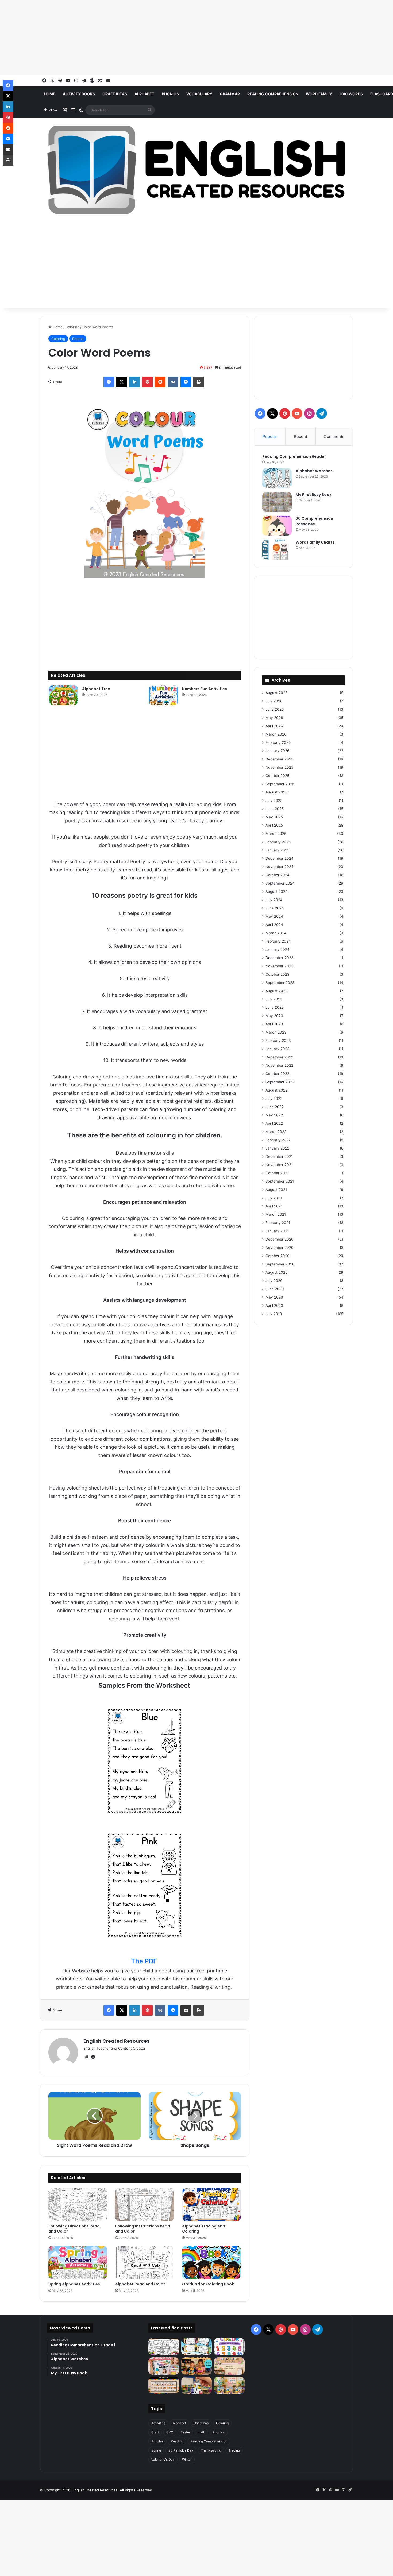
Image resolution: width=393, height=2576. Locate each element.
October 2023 (278, 974)
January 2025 (277, 850)
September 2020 (280, 1264)
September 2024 (280, 883)
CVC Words (351, 94)
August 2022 (276, 1090)
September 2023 (280, 983)
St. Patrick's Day (181, 2450)
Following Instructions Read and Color (143, 2229)
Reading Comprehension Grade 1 (294, 456)
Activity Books (79, 94)
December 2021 (279, 1156)
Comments (334, 437)
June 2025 (275, 809)
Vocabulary (199, 94)
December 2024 (280, 858)
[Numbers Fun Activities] (163, 695)
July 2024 (274, 900)
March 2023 (276, 1032)
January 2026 (278, 751)
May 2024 (274, 916)
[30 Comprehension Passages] (277, 526)
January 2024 (278, 949)
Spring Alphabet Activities (74, 2284)
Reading (177, 2441)
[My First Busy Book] (277, 502)
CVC (170, 2432)
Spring (156, 2450)
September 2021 (280, 1181)
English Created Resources (116, 2041)
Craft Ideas (115, 94)
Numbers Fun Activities (205, 689)
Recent (300, 437)
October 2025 (277, 776)
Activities (158, 2423)
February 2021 (278, 1223)
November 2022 (279, 1065)
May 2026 (274, 718)
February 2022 (278, 1140)
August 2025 (276, 792)
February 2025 (278, 842)
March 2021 (276, 1214)
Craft (155, 2432)
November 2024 (280, 867)
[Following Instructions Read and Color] (145, 2204)
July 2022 (274, 1099)
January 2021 (277, 1231)
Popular (270, 437)
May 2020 (274, 1297)
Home (50, 94)
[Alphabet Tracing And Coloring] (211, 2204)
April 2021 (274, 1206)
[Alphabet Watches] (277, 478)
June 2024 (275, 908)
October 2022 (277, 1074)
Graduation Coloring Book (208, 2284)
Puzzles (157, 2441)
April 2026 (274, 726)
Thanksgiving (211, 2450)
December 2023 (280, 958)
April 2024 (274, 925)
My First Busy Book (314, 495)
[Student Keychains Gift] (196, 2385)
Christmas (201, 2423)
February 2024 (278, 941)
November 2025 (279, 767)
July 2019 (274, 1314)
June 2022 (275, 1107)
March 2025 (276, 834)
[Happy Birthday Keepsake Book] (164, 2366)
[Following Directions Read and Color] (78, 2204)
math (201, 2432)
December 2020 (280, 1239)
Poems (78, 339)
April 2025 (274, 825)
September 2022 (280, 1082)
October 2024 (278, 875)
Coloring (72, 327)
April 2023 (274, 1024)
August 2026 (277, 693)
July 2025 (274, 800)
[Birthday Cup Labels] (229, 2385)
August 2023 (277, 991)
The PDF (144, 1961)
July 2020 (274, 1281)
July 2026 (274, 701)
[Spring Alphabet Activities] (78, 2262)
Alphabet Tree (96, 689)
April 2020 (274, 1305)
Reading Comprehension (273, 94)
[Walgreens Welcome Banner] (229, 2366)
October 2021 (277, 1173)
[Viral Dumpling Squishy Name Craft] (196, 2366)
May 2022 (274, 1115)
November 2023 (280, 966)
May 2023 (274, 1016)
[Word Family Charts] (277, 550)
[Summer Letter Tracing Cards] (196, 2347)
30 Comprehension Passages (314, 521)
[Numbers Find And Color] (229, 2347)
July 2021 (274, 1198)
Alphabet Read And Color (140, 2284)
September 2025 (280, 784)
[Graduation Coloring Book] (211, 2262)
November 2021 (279, 1165)
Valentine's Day (163, 2459)
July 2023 (274, 999)
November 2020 (280, 1248)
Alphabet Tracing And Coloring (204, 2229)
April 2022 (274, 1123)
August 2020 (277, 1272)
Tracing (234, 2450)
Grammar (230, 94)
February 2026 (278, 742)
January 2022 (277, 1148)
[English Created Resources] (196, 170)
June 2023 (275, 1007)
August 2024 (277, 892)
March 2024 (276, 933)
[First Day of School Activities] (164, 2347)
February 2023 (278, 1041)
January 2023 (278, 1049)
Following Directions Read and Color (74, 2229)
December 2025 (279, 759)
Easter (185, 2432)
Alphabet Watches (314, 471)
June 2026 (275, 709)
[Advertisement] (160, 37)
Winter (187, 2459)
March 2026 (276, 734)
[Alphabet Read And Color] (145, 2262)
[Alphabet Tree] (63, 695)
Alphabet (144, 94)
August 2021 (276, 1190)
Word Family (319, 94)
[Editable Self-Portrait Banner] (164, 2385)
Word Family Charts (315, 542)
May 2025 (274, 817)
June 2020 (275, 1289)
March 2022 (276, 1132)
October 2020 (278, 1256)
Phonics (170, 94)
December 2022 (279, 1057)
